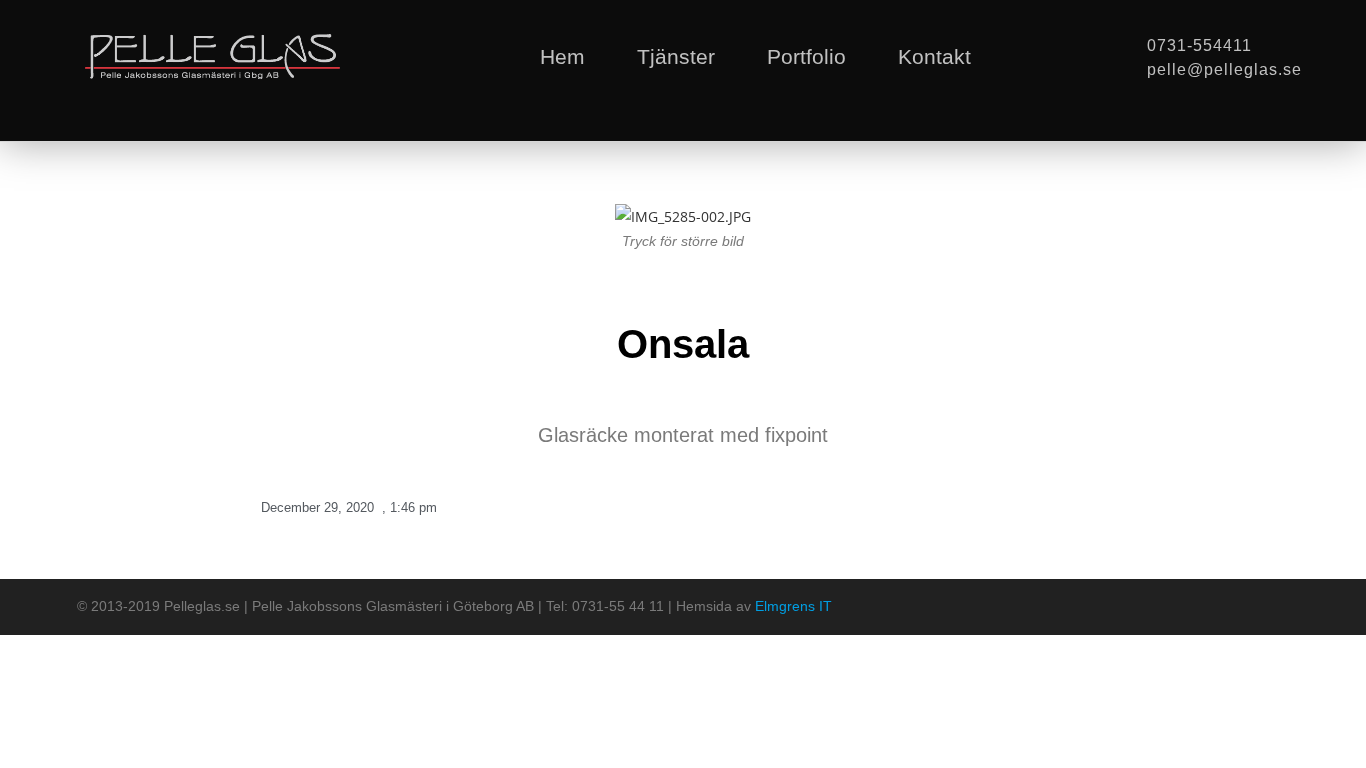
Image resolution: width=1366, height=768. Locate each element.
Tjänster (676, 56)
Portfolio (806, 56)
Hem (562, 56)
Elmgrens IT (793, 606)
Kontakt (934, 56)
